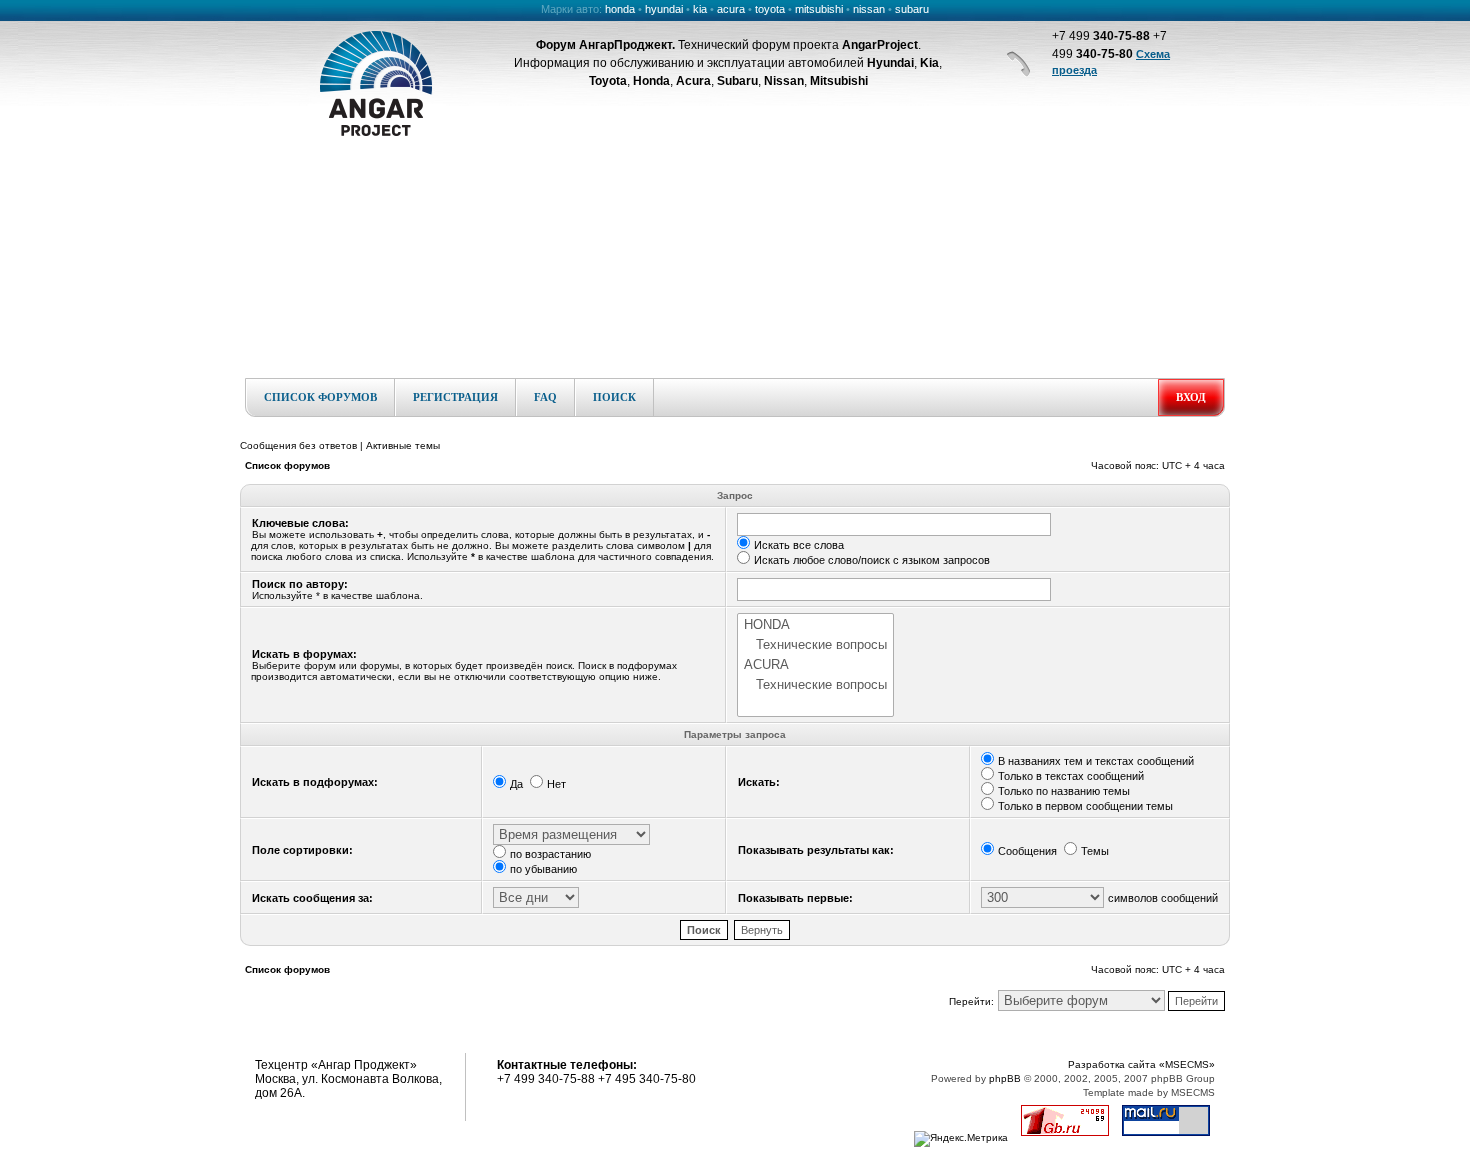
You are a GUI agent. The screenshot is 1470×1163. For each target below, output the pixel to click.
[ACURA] (815, 665)
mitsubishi (819, 9)
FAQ (545, 397)
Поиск (614, 397)
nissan (869, 9)
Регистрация (455, 397)
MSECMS (1193, 1092)
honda (620, 9)
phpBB (1005, 1078)
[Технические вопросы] (815, 645)
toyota (770, 9)
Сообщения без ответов (298, 445)
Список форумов (320, 397)
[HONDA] (815, 625)
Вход (1191, 397)
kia (700, 9)
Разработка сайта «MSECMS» (1141, 1064)
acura (731, 9)
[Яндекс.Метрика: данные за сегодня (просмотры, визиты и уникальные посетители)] (961, 1139)
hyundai (664, 9)
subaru (912, 9)
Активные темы (403, 445)
